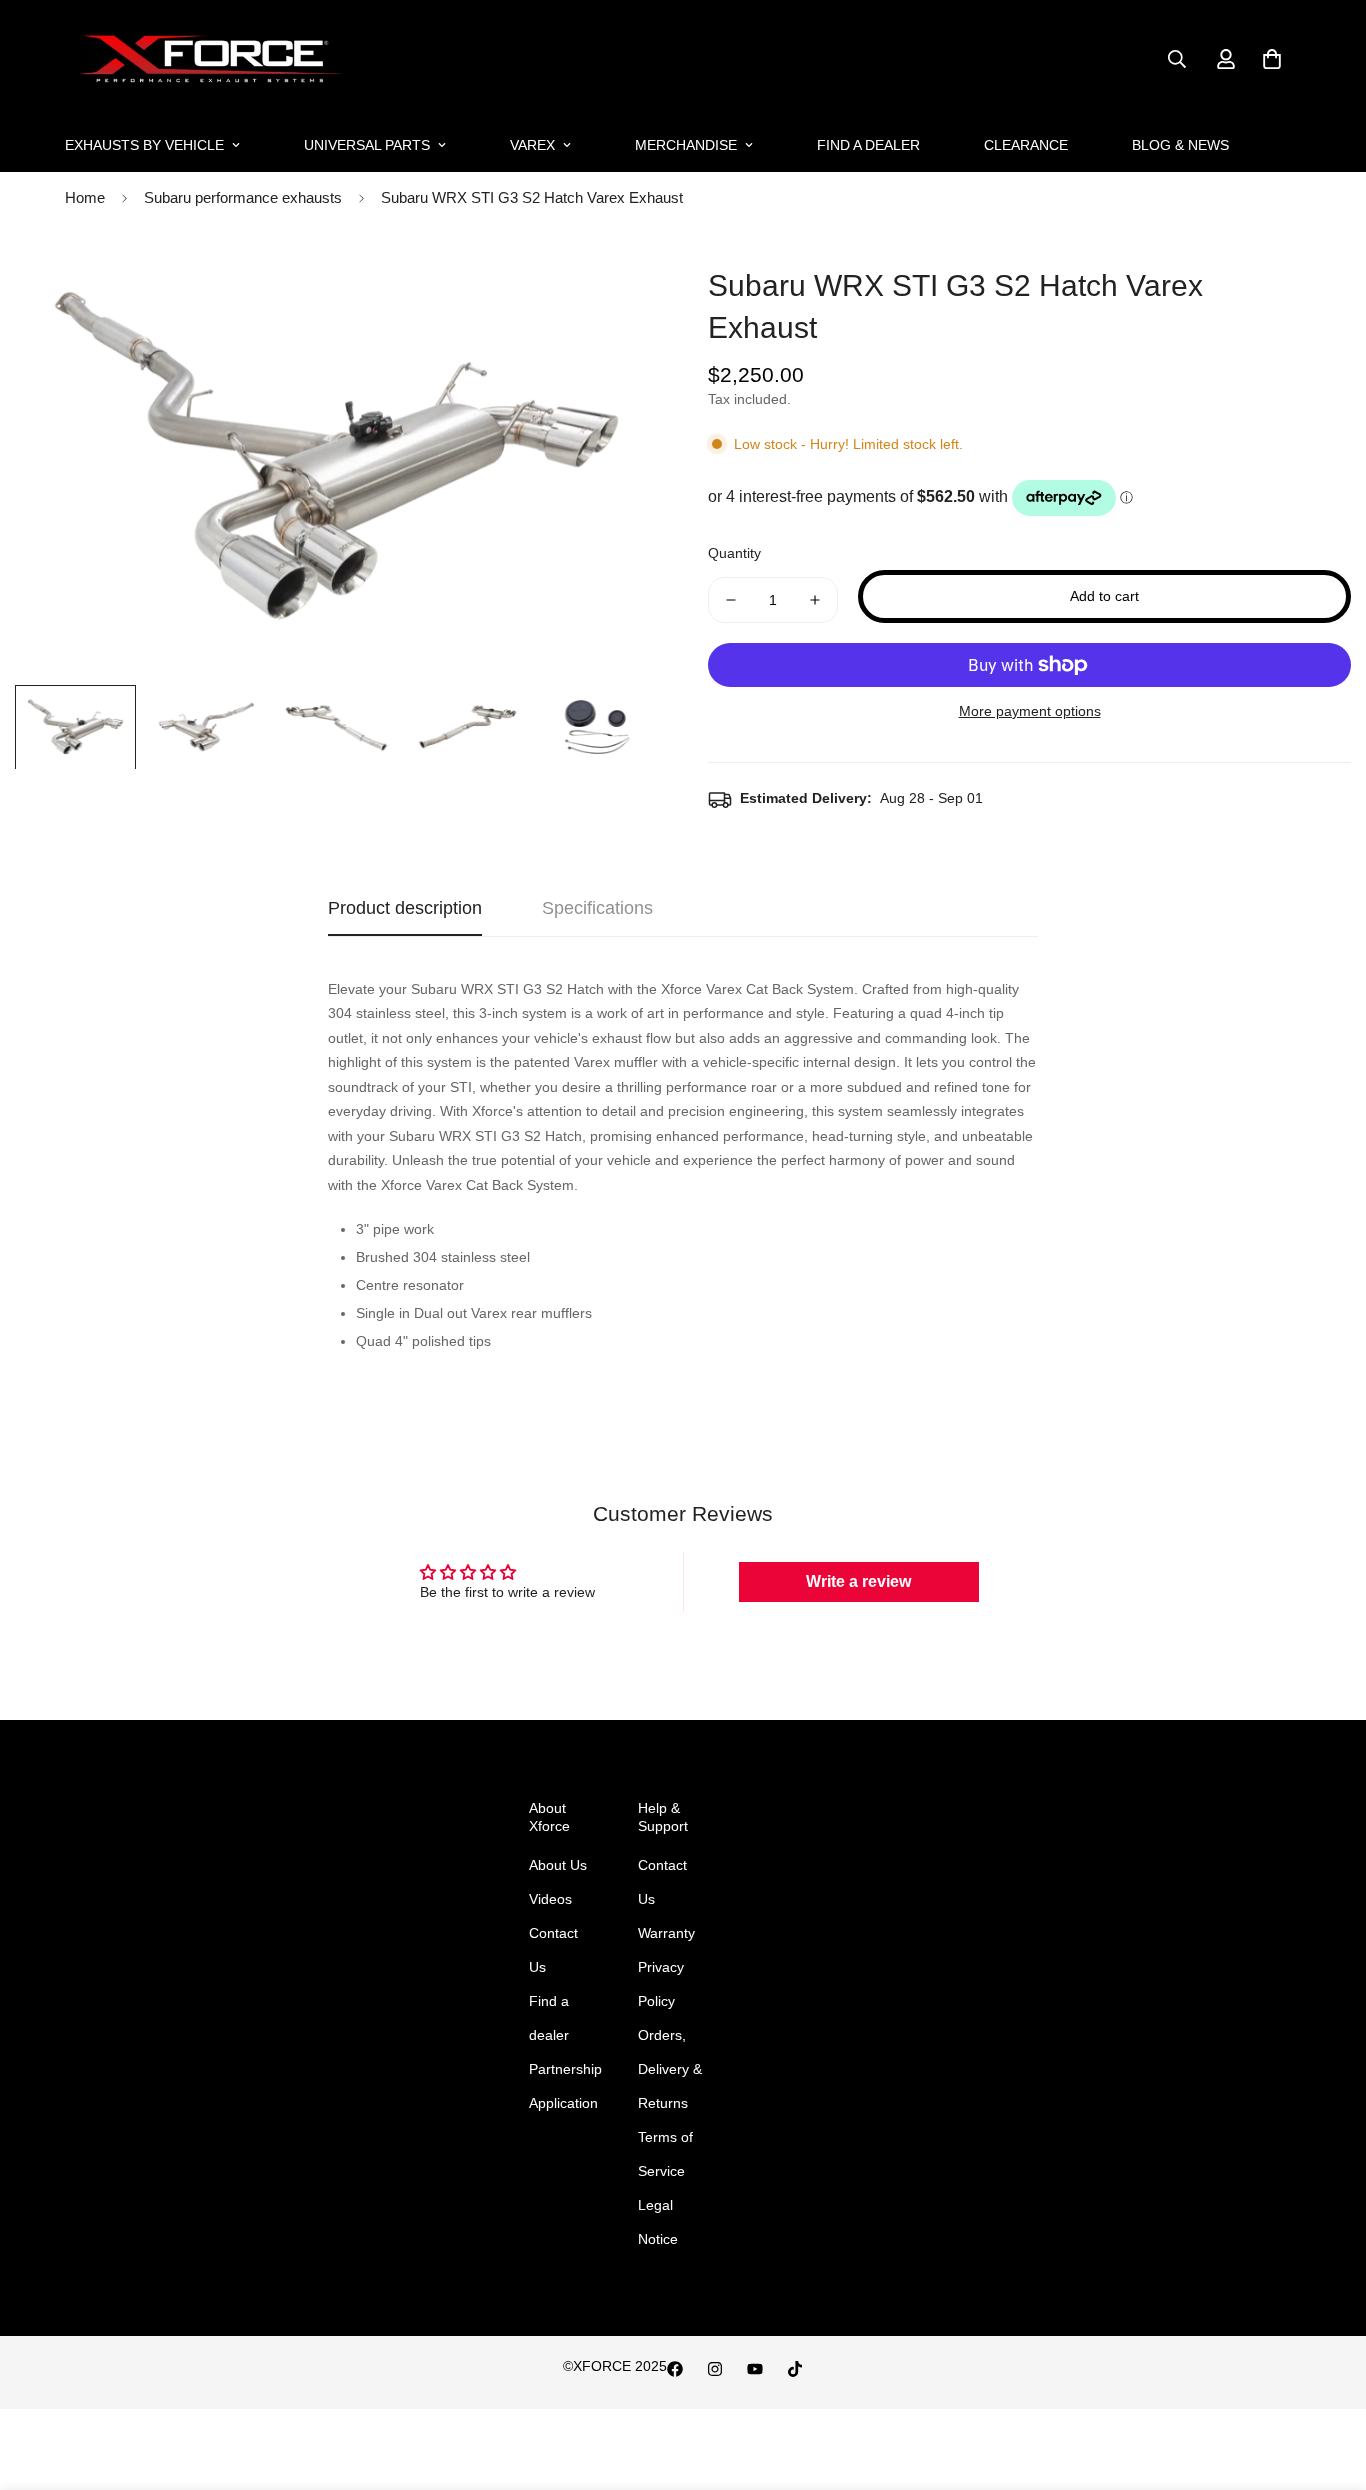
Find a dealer (868, 145)
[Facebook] (675, 2369)
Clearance (1026, 145)
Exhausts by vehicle (144, 145)
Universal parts (367, 145)
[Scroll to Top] (1327, 2381)
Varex (532, 145)
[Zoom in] (615, 283)
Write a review (858, 1581)
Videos (550, 1899)
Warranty (666, 1933)
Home (85, 197)
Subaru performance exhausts (243, 197)
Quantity (734, 553)
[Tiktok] (795, 2369)
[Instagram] (715, 2369)
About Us (558, 1865)
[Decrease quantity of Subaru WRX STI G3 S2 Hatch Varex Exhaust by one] (731, 600)
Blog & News (1180, 145)
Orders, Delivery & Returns (670, 2069)
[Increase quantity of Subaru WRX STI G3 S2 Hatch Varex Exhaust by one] (815, 600)
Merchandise (686, 145)
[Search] (1177, 59)
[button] (1272, 59)
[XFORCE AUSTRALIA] (207, 59)
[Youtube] (755, 2369)
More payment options (1030, 711)
